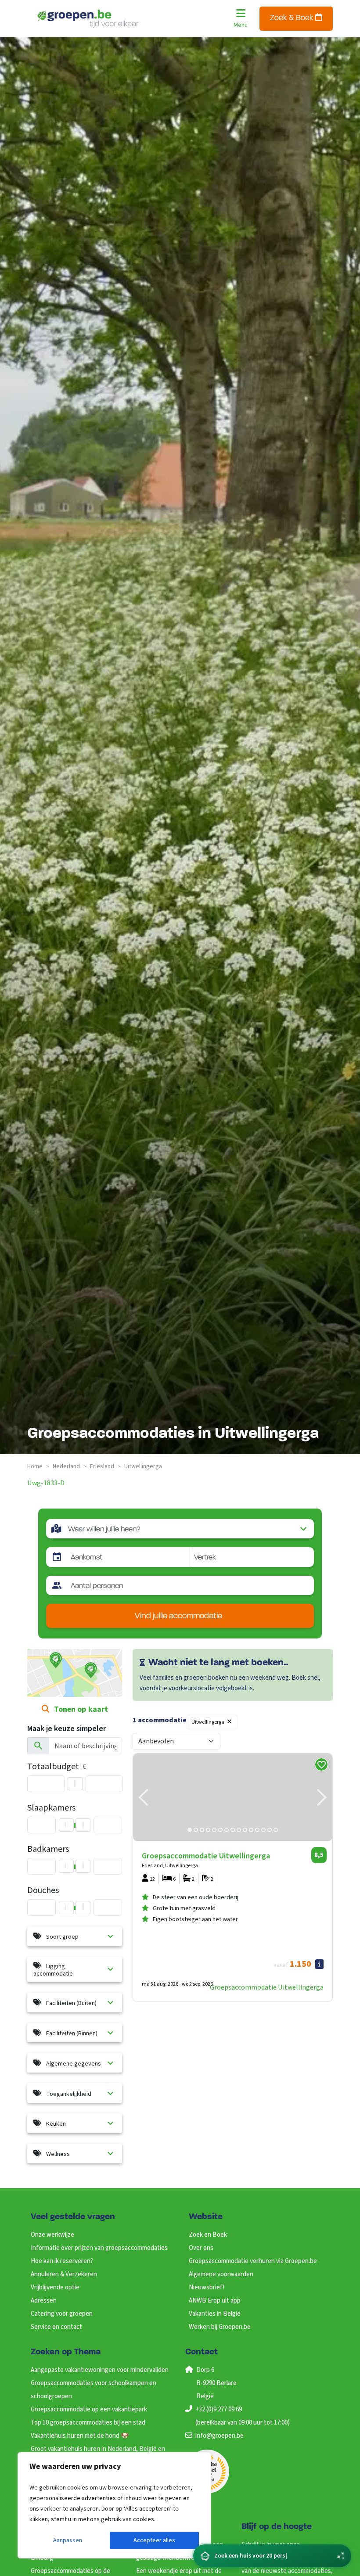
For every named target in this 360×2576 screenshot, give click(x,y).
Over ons (201, 2248)
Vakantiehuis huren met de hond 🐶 (80, 2436)
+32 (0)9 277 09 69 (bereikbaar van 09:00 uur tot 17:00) (243, 2416)
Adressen (44, 2301)
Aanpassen (68, 2540)
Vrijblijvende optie (55, 2287)
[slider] (75, 1784)
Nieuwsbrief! (207, 2287)
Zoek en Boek (208, 2235)
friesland (102, 1466)
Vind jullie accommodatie (178, 1616)
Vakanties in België (215, 2314)
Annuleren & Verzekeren (64, 2274)
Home (35, 1466)
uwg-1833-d (46, 1483)
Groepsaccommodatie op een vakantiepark (89, 2409)
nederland (66, 1466)
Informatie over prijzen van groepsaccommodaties (99, 2248)
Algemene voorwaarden (221, 2274)
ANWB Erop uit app (215, 2301)
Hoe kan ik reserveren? (62, 2261)
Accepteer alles (154, 2540)
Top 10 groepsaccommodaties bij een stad (88, 2423)
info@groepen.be (220, 2436)
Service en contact (56, 2327)
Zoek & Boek (293, 18)
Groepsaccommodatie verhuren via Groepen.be (253, 2261)
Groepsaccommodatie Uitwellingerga (267, 1987)
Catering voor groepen (62, 2314)
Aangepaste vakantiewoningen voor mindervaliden (100, 2370)
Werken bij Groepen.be (220, 2327)
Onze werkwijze (52, 2235)
